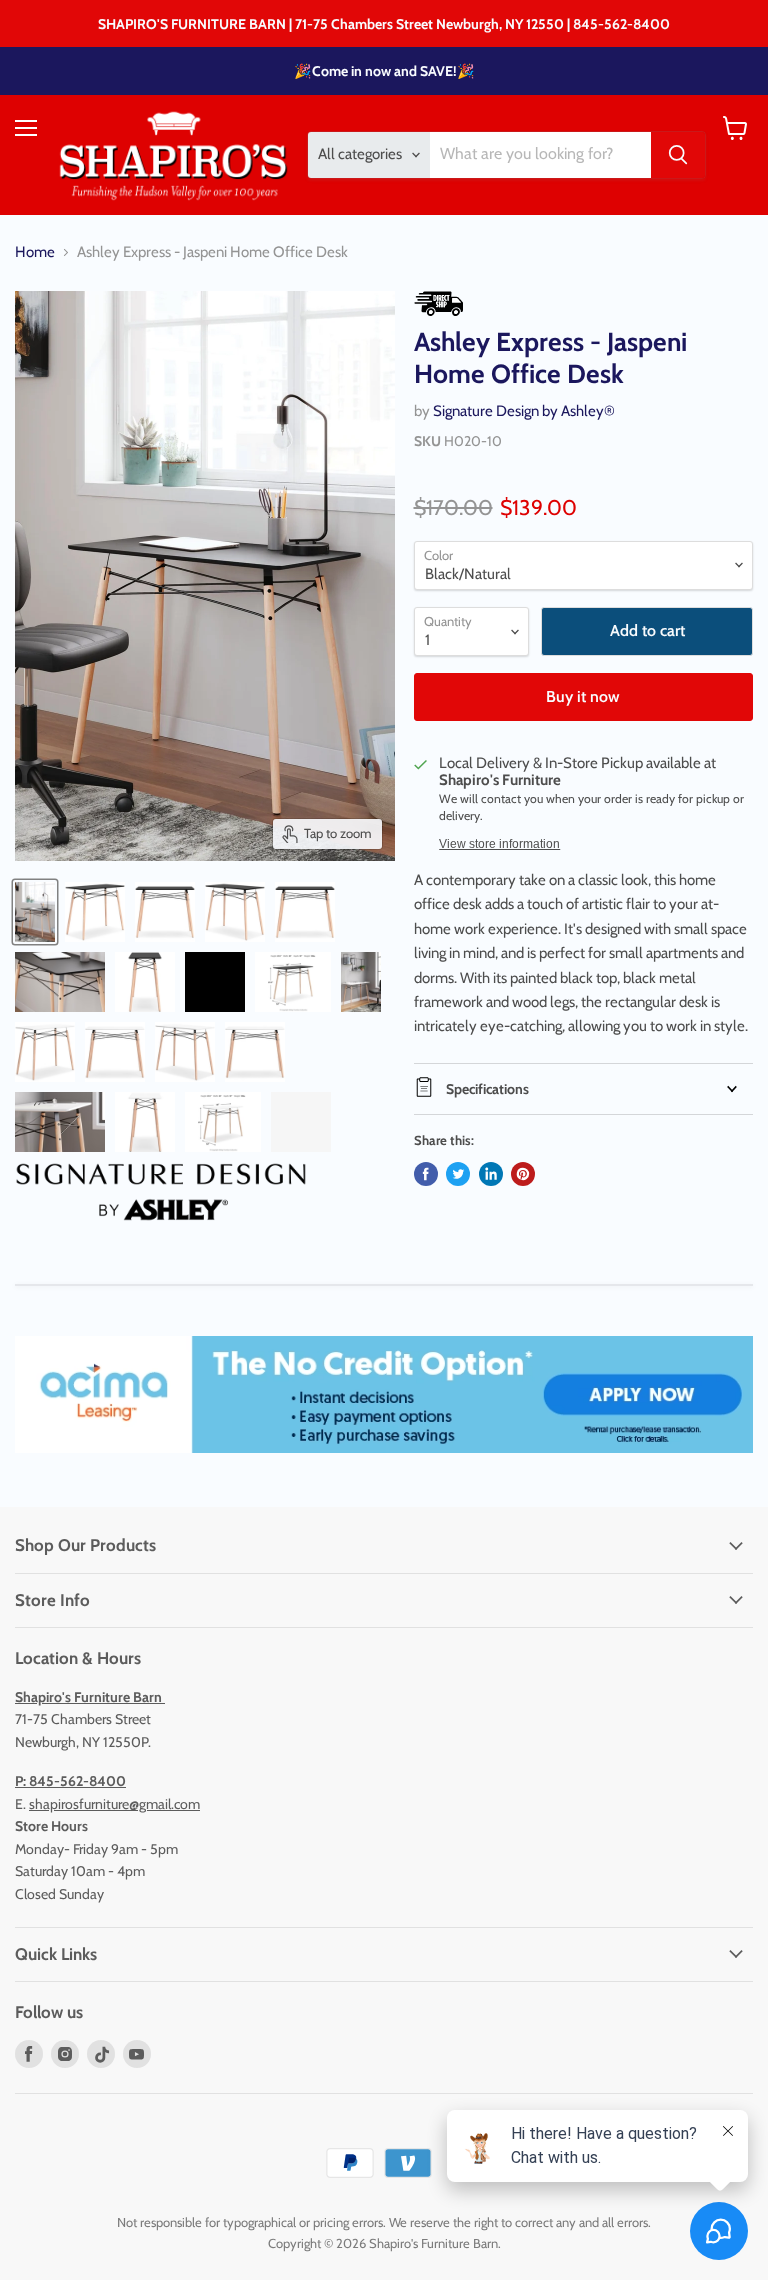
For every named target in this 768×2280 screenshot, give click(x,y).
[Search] (678, 155)
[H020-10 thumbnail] (35, 912)
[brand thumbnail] (161, 1192)
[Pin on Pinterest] (523, 1174)
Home (35, 252)
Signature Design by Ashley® (524, 411)
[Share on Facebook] (426, 1174)
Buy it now (583, 696)
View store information (499, 844)
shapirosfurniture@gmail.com (114, 1804)
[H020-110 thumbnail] (361, 982)
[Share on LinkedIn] (491, 1174)
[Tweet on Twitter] (458, 1174)
